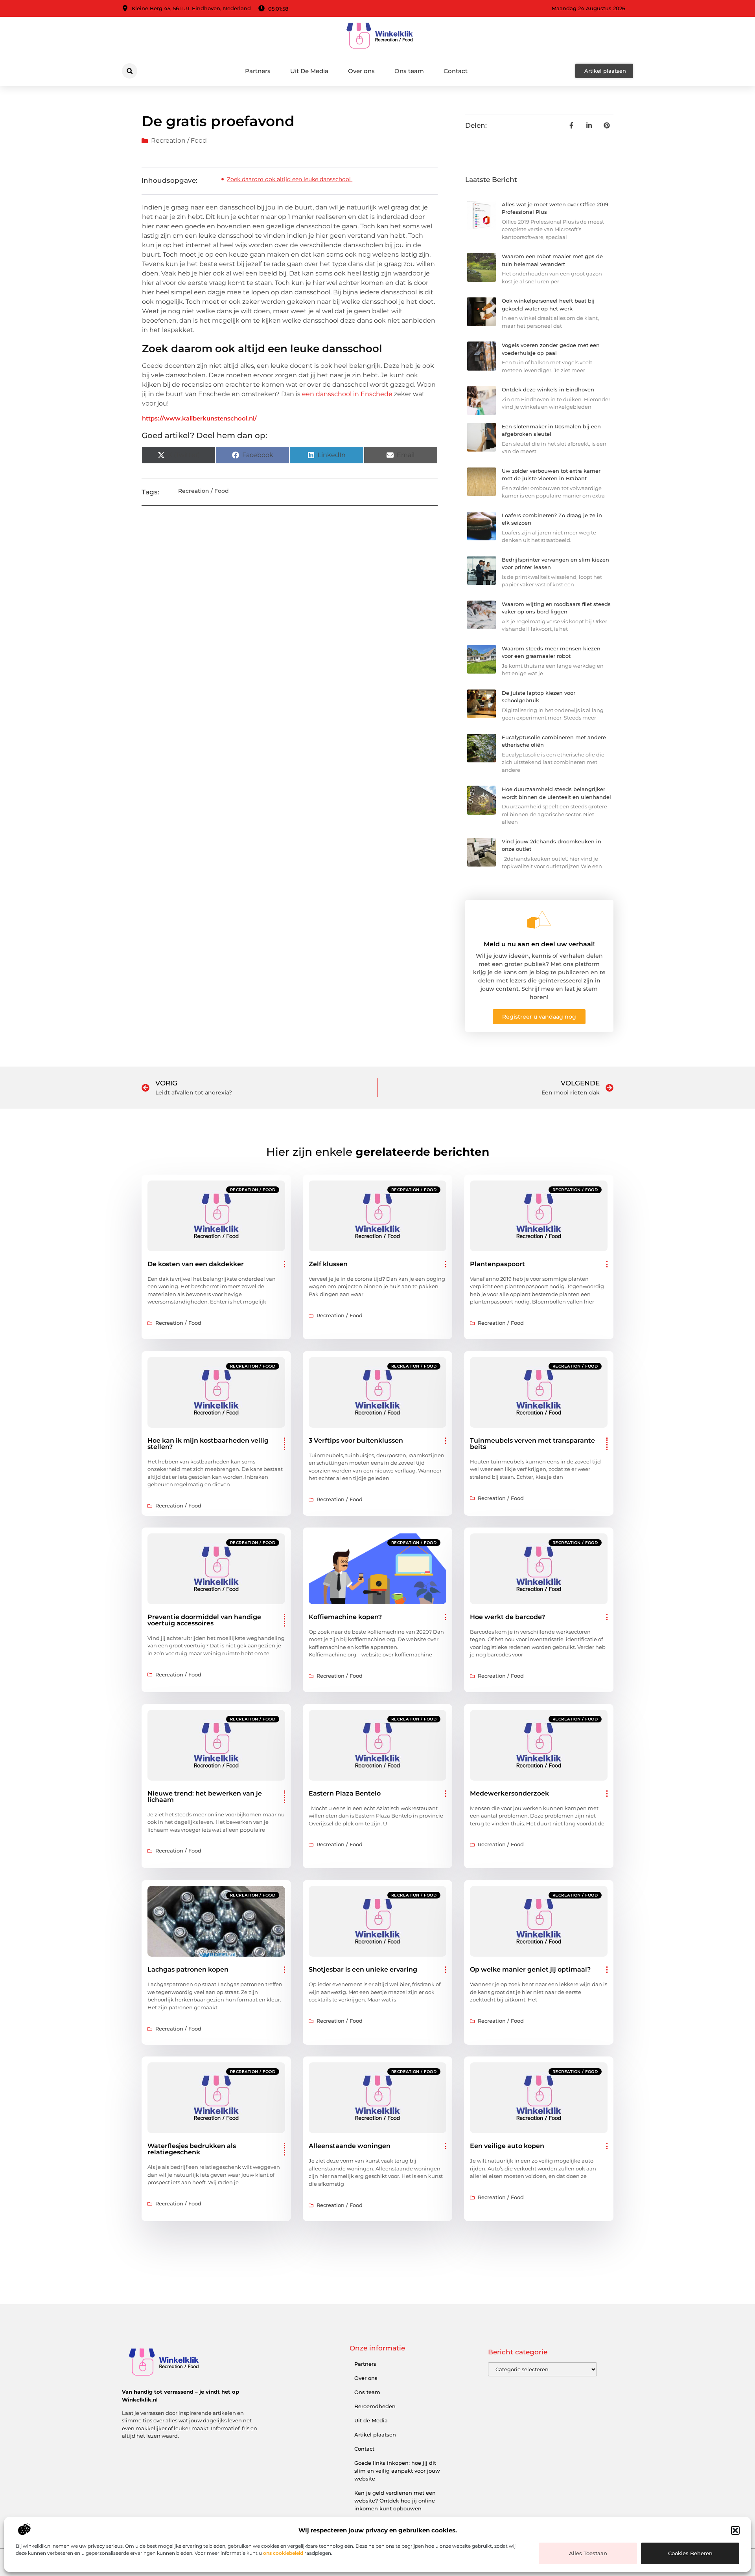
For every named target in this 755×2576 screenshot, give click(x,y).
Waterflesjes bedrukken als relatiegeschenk (192, 2149)
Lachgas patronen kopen (188, 1969)
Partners (258, 71)
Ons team (409, 71)
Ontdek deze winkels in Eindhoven (548, 389)
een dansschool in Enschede (347, 394)
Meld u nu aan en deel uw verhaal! (539, 944)
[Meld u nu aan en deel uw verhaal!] (539, 920)
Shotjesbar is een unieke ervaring (363, 1969)
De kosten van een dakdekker (196, 1264)
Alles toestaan (588, 2553)
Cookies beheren (690, 2553)
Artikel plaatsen (375, 2435)
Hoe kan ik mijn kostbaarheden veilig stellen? (208, 1444)
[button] (735, 2530)
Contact (456, 71)
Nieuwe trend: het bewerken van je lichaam (205, 1797)
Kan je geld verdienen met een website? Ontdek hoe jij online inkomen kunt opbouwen (395, 2501)
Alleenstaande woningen (350, 2146)
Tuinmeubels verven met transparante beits (532, 1444)
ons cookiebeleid (283, 2553)
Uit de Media (371, 2420)
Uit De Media (309, 71)
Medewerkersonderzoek (509, 1793)
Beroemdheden (375, 2406)
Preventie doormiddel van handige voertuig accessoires (204, 1620)
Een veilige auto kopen (507, 2146)
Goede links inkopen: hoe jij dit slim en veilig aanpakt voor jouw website (397, 2471)
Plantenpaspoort (497, 1264)
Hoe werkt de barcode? (507, 1617)
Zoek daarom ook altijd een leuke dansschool (290, 179)
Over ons (361, 71)
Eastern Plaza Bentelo (345, 1793)
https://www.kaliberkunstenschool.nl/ (199, 418)
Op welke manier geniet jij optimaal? (530, 1969)
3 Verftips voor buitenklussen (356, 1440)
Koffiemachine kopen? (345, 1617)
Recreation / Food (179, 140)
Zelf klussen (328, 1264)
